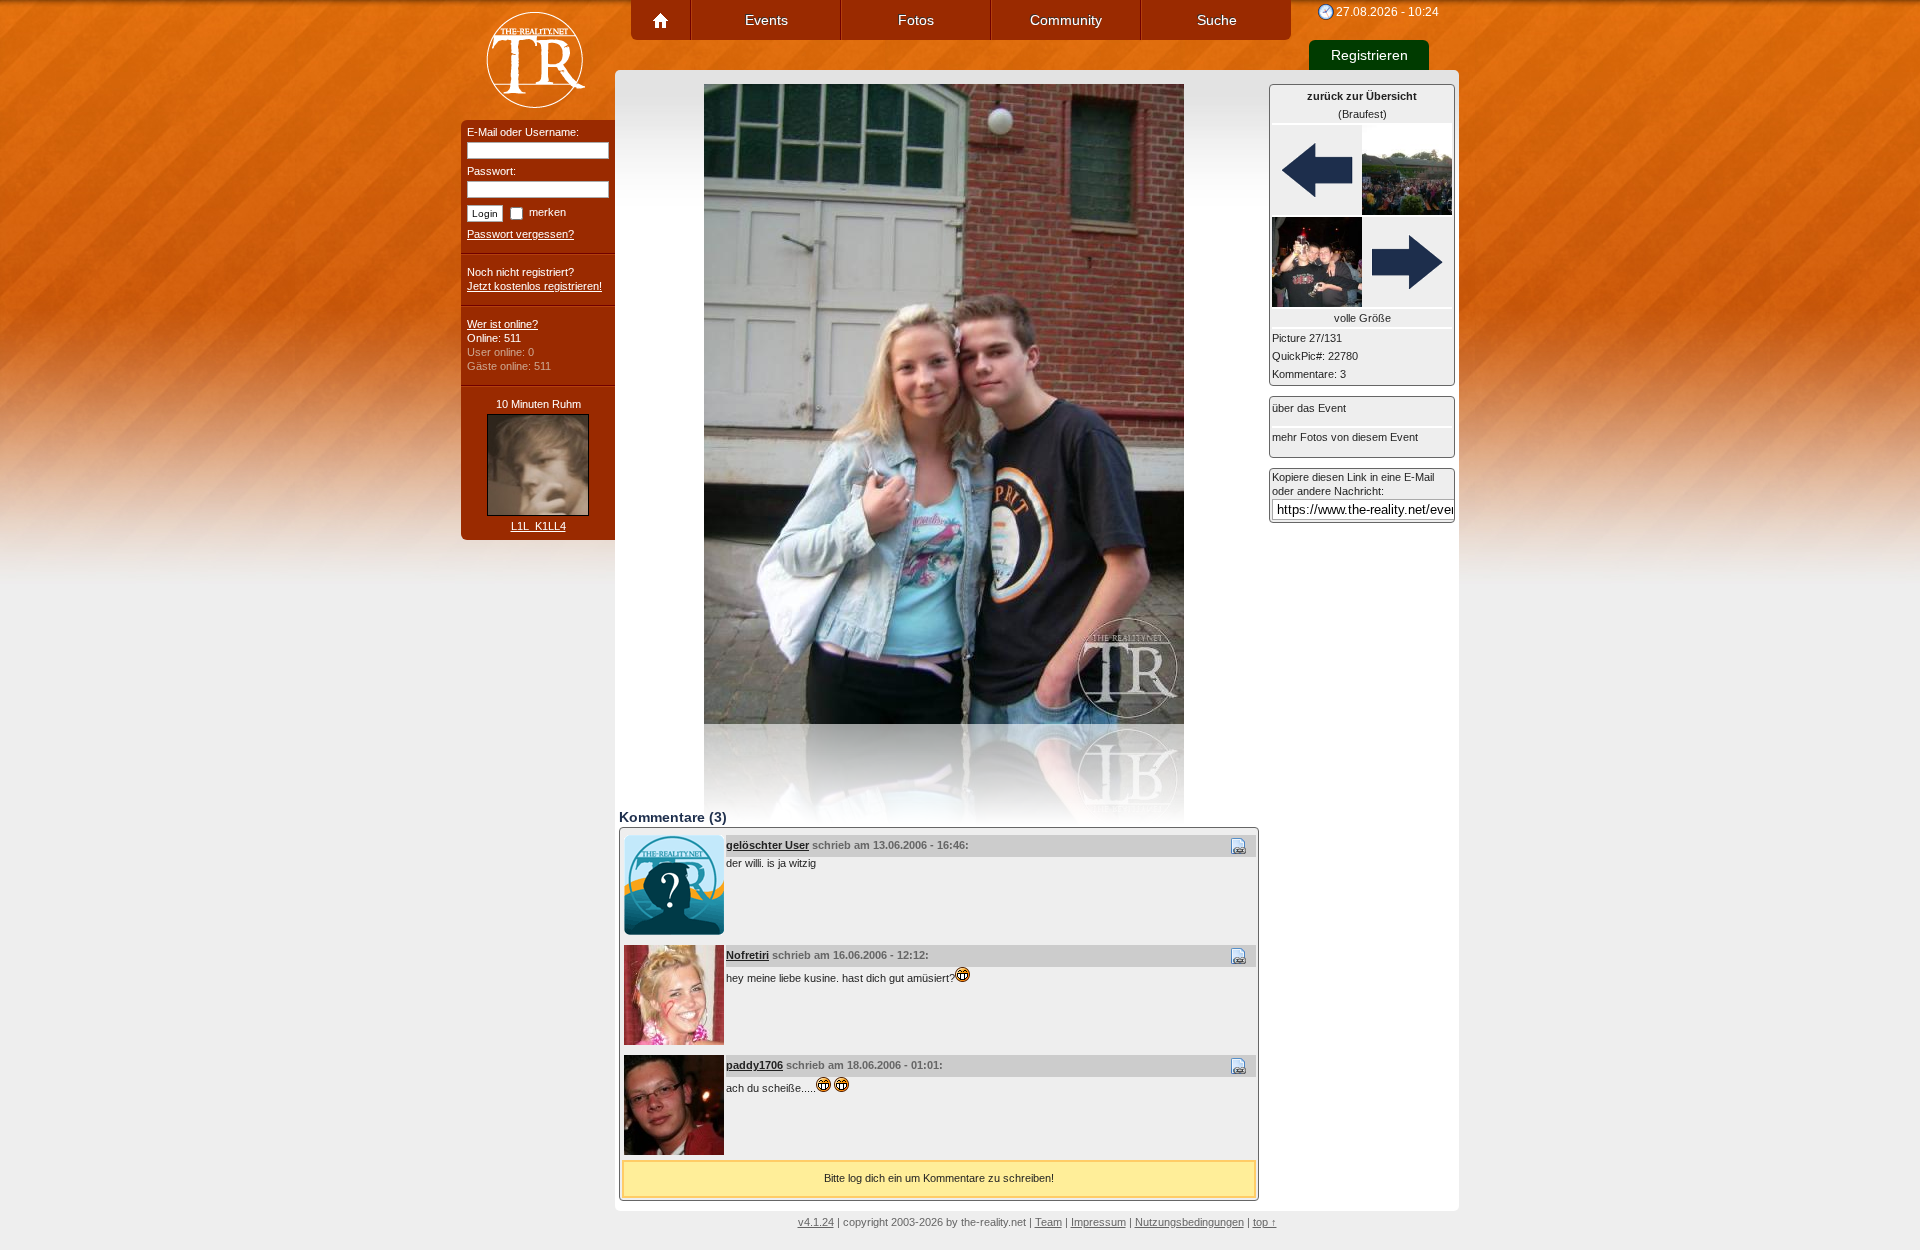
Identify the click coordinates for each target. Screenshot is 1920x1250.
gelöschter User (767, 845)
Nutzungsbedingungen (1189, 1222)
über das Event (1309, 408)
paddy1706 (754, 1065)
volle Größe (1362, 318)
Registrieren (1369, 55)
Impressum (1098, 1222)
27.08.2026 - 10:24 (1387, 12)
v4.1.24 (816, 1222)
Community (1066, 20)
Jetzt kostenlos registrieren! (534, 286)
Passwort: (491, 171)
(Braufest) (1362, 105)
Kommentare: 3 (1309, 374)
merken (547, 212)
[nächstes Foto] (1362, 263)
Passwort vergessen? (520, 234)
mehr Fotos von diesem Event (1345, 437)
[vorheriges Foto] (1362, 171)
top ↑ (1265, 1222)
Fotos (916, 20)
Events (766, 20)
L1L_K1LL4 (538, 526)
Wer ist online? (502, 324)
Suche (1217, 20)
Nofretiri (747, 955)
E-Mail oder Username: (523, 132)
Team (1048, 1222)
